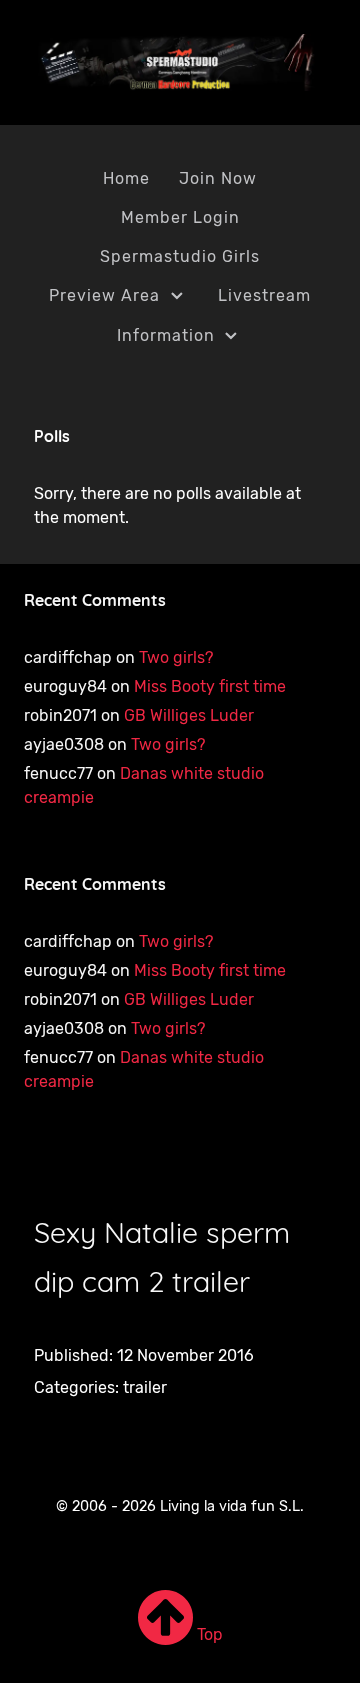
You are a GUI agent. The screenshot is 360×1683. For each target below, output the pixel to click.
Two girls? (176, 657)
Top (208, 1634)
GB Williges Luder (189, 715)
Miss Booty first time (210, 686)
